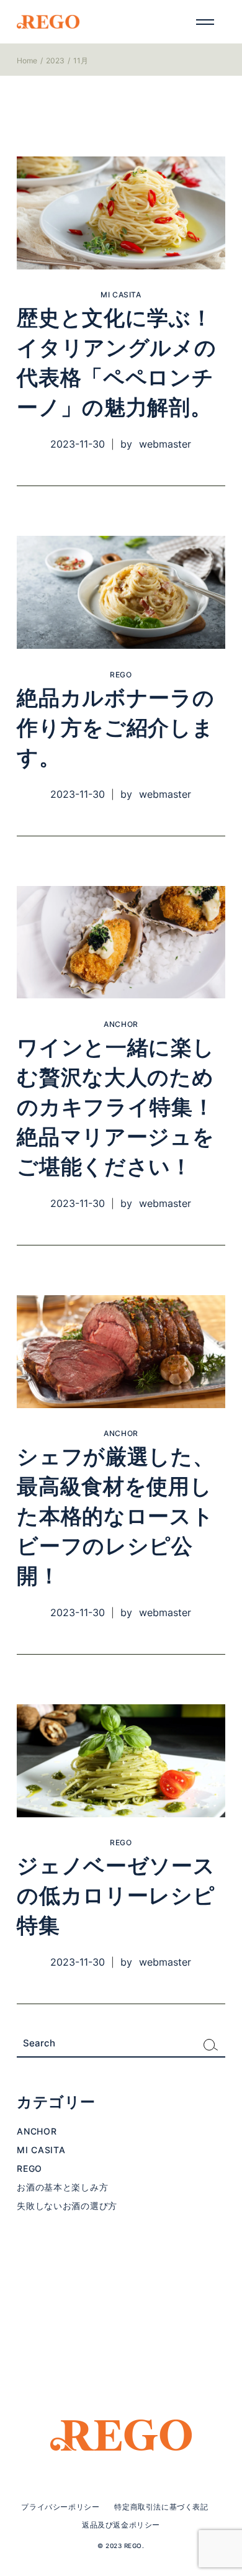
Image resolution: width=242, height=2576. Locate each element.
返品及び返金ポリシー (121, 2525)
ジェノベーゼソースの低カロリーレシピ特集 (116, 1896)
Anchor (121, 1024)
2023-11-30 (78, 444)
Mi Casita (121, 295)
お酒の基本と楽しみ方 (62, 2187)
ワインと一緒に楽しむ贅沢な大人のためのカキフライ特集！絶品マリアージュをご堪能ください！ (115, 1108)
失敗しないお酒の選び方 (67, 2206)
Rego (121, 675)
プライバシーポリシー (60, 2507)
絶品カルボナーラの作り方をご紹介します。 (115, 728)
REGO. (134, 2546)
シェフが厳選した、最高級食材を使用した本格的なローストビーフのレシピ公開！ (115, 1517)
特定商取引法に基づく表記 (161, 2507)
